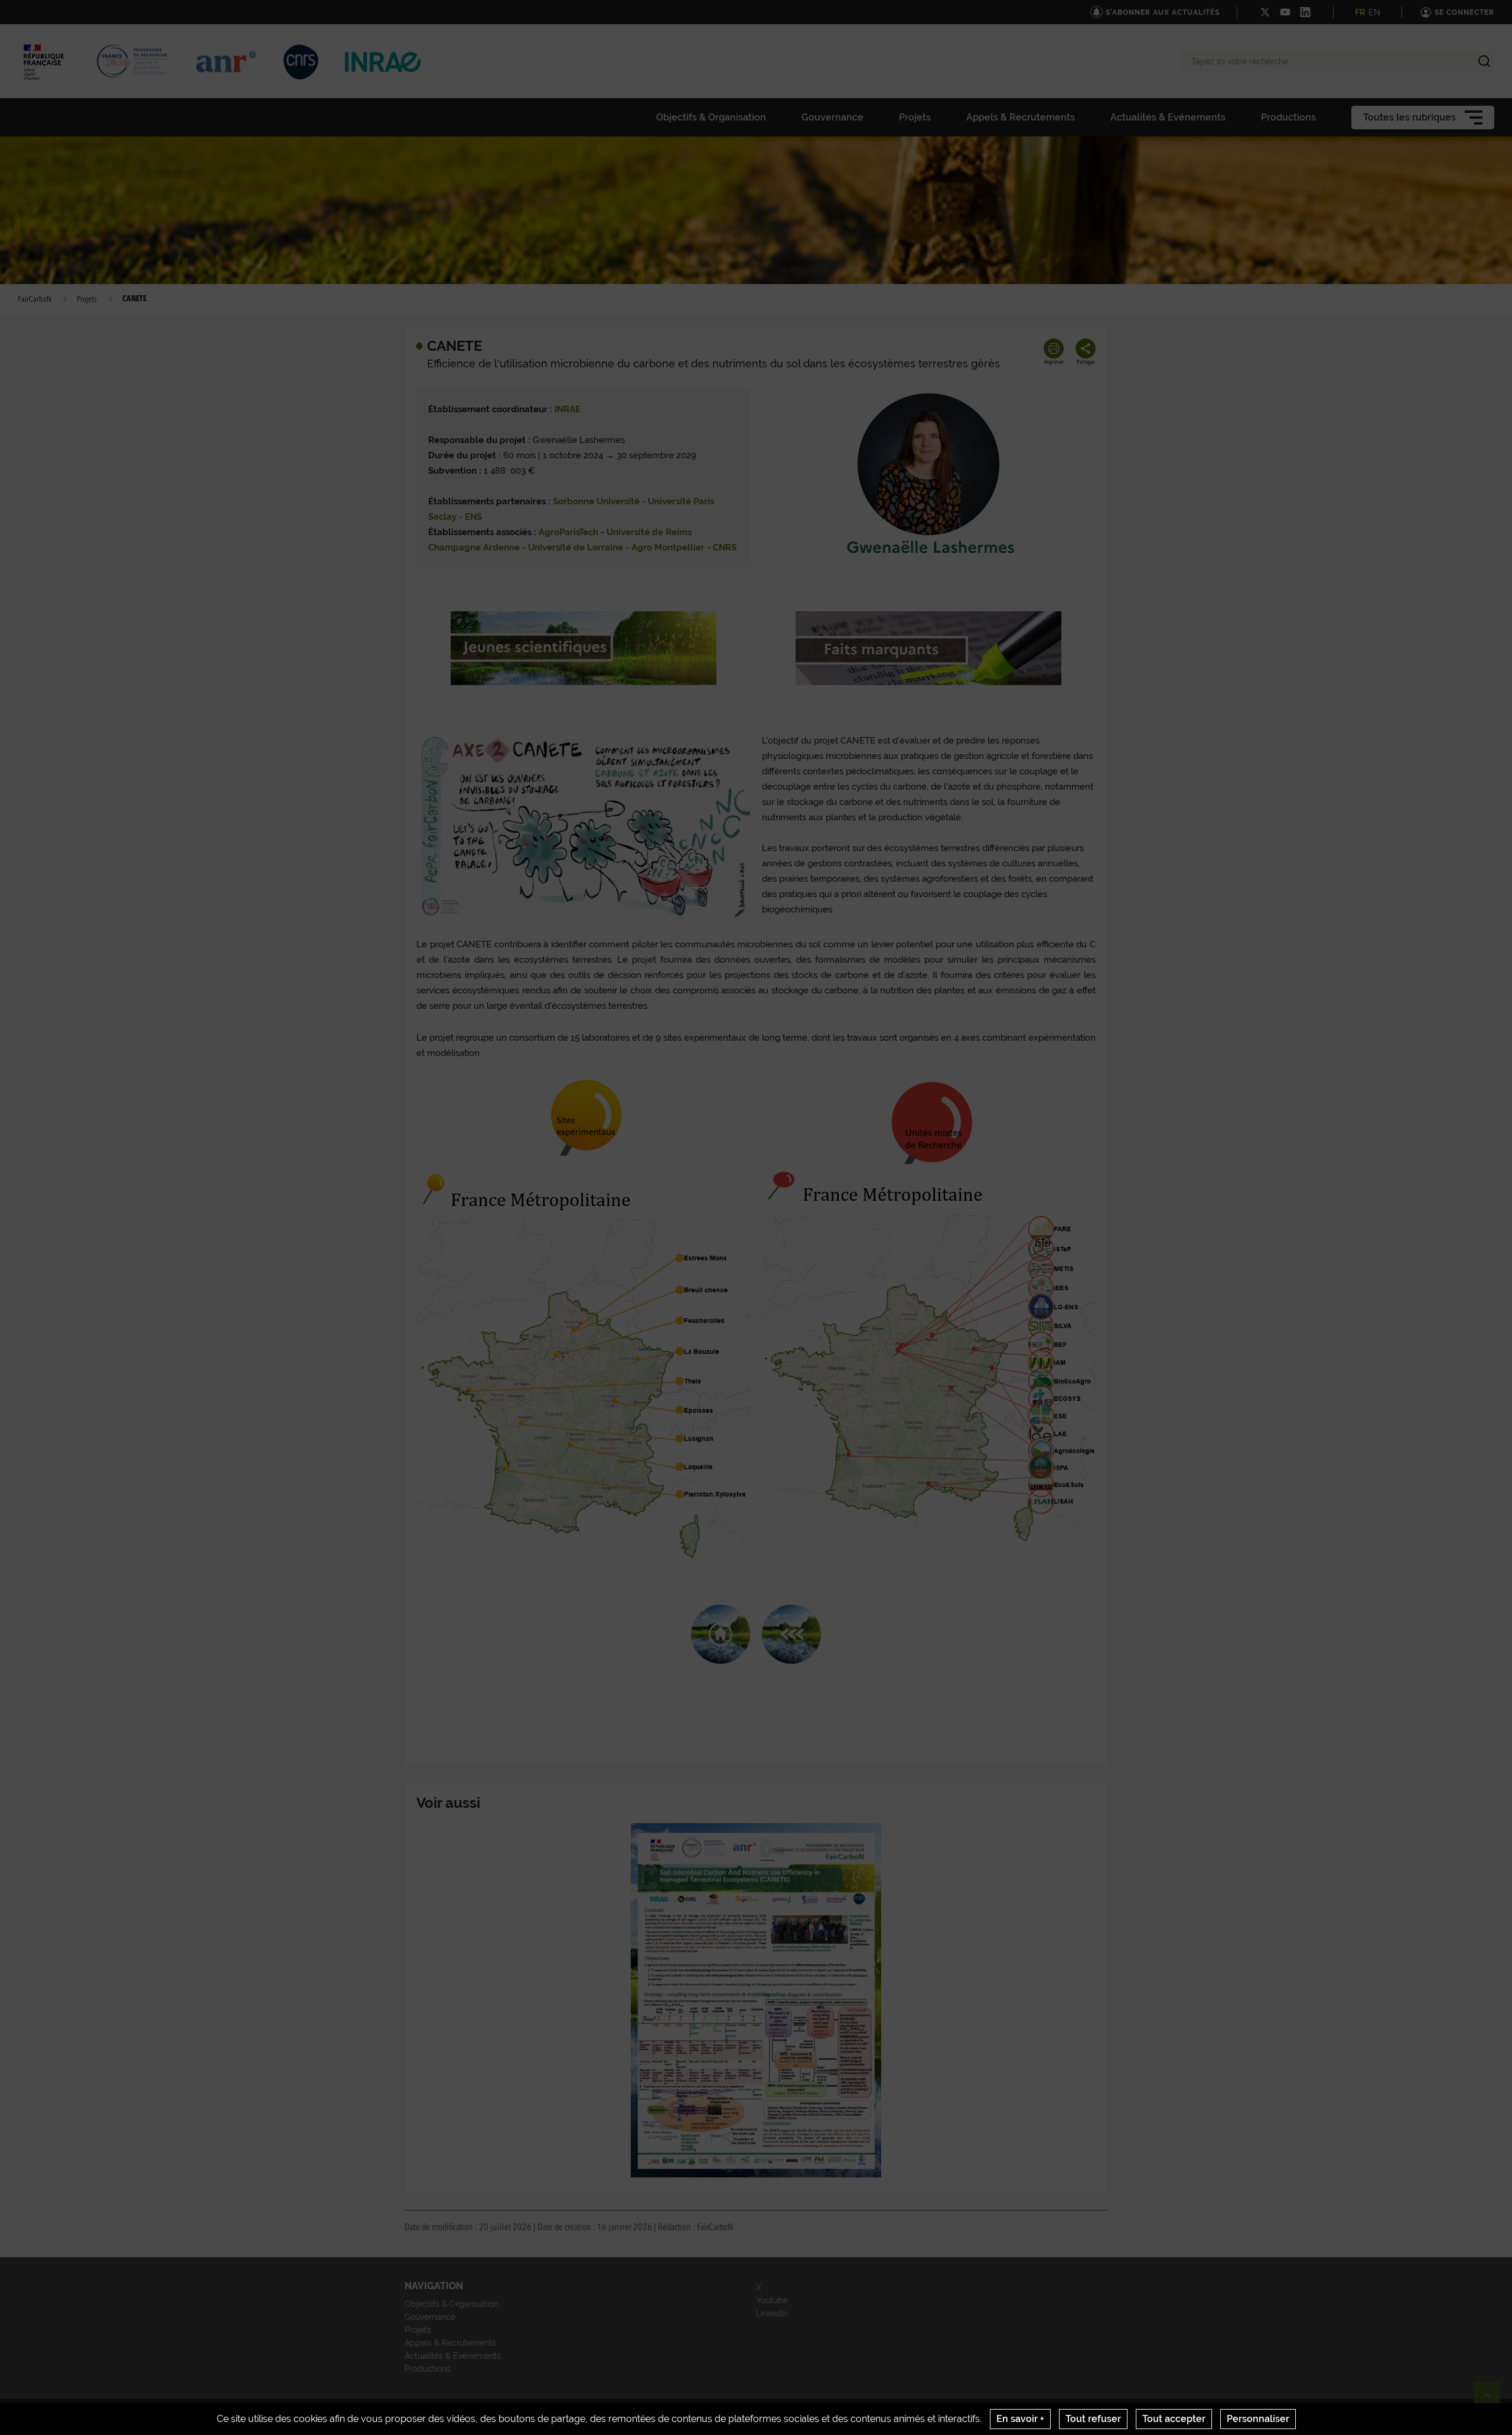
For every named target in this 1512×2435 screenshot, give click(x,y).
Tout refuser (1093, 2419)
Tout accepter (1174, 2419)
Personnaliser (1258, 2419)
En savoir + (1020, 2419)
